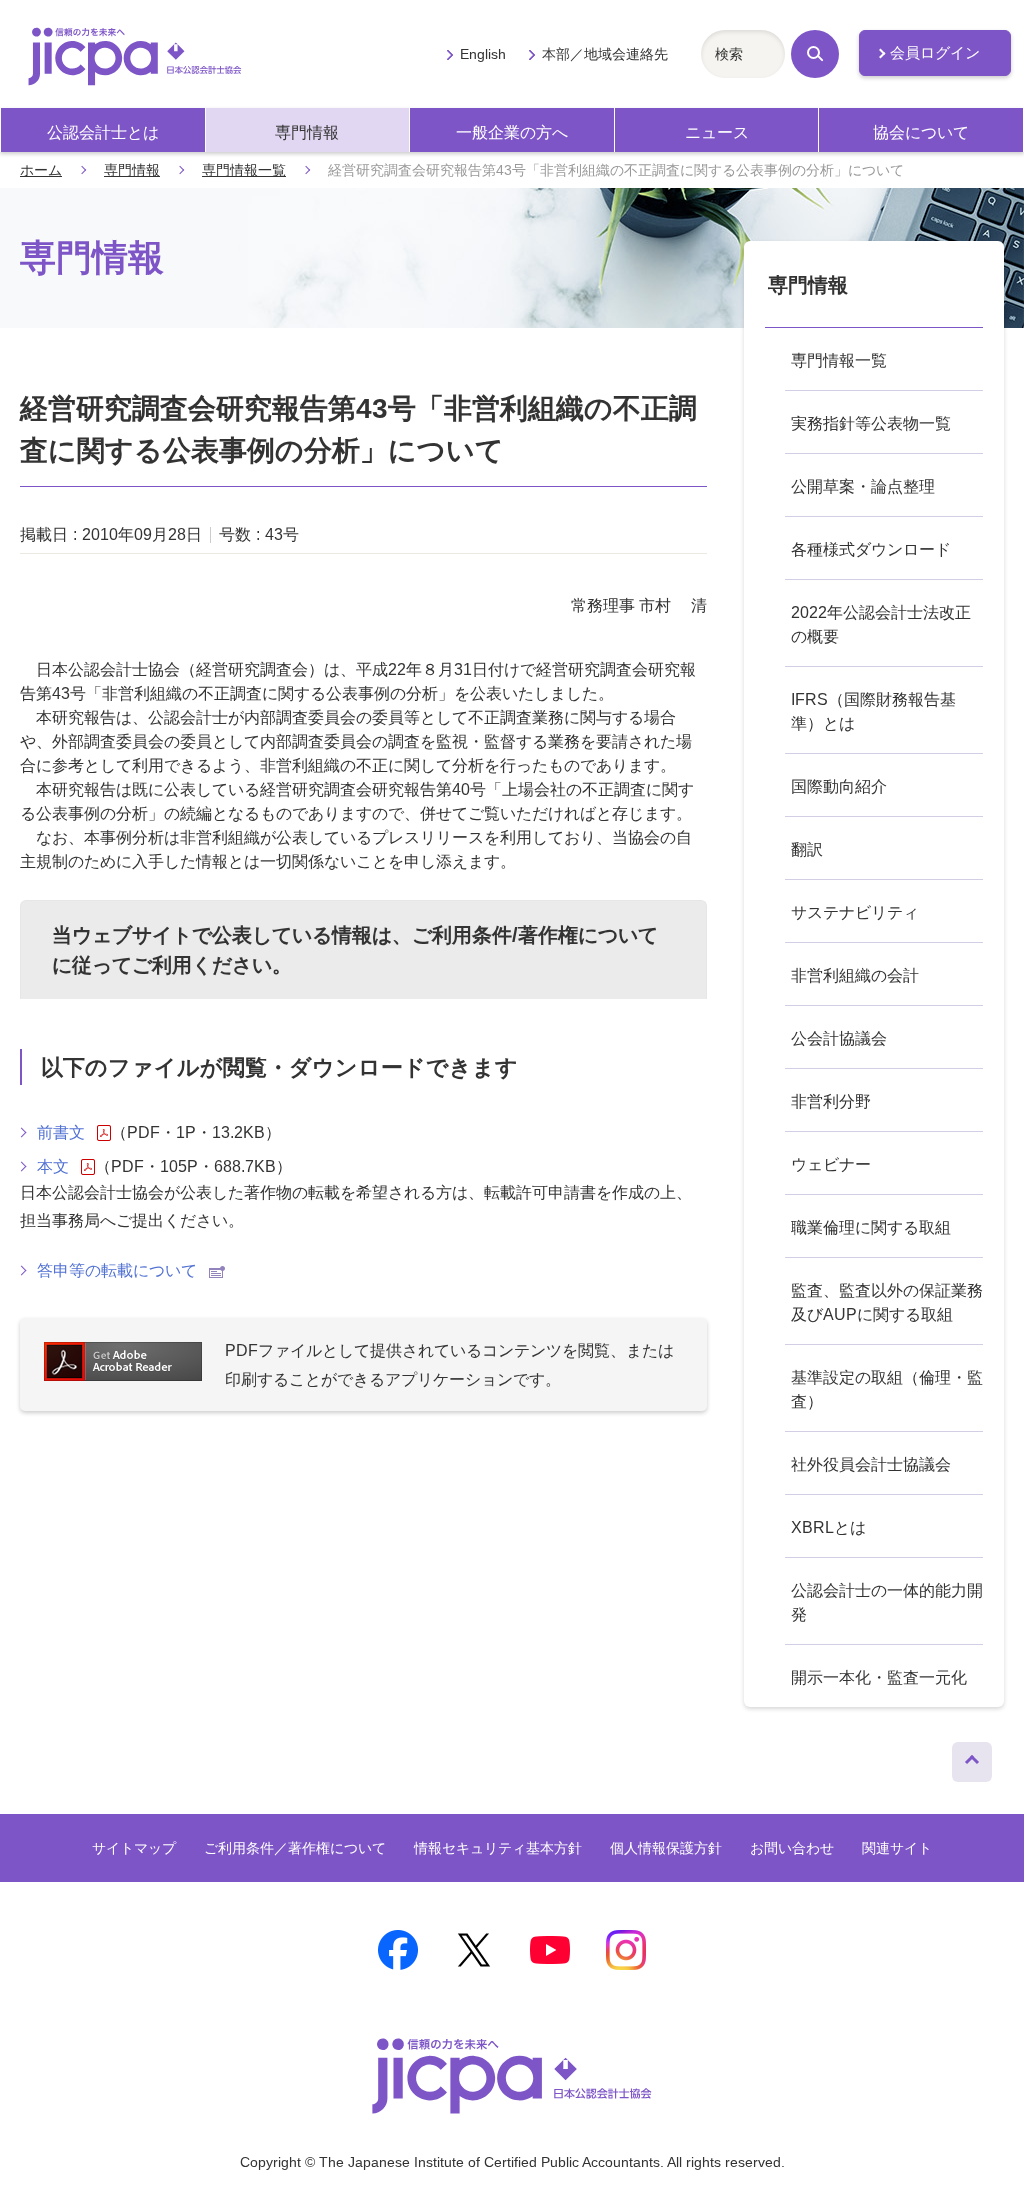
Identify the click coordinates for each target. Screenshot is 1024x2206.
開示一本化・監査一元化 (879, 1677)
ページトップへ (972, 1757)
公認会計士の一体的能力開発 (887, 1602)
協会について (921, 132)
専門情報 (307, 132)
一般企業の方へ (512, 132)
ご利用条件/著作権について (535, 935)
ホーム (41, 170)
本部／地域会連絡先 (605, 54)
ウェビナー (831, 1164)
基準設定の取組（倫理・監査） (887, 1389)
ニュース (717, 132)
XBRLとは (828, 1527)
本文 (53, 1166)
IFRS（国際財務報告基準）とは (873, 711)
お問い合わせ (792, 1848)
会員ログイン (935, 53)
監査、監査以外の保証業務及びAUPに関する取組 (887, 1302)
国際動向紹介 (839, 786)
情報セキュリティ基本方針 (498, 1848)
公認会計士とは (103, 132)
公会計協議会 (839, 1038)
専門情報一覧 (244, 170)
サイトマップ (134, 1848)
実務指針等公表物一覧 (871, 423)
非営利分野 (831, 1101)
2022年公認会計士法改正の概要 (881, 624)
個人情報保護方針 (666, 1848)
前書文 (61, 1132)
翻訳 (807, 849)
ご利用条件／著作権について (295, 1848)
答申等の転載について (117, 1270)
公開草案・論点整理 (863, 486)
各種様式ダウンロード (871, 549)
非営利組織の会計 (855, 975)
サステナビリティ (855, 912)
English (483, 54)
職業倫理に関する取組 (871, 1227)
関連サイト (897, 1848)
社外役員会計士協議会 (871, 1464)
